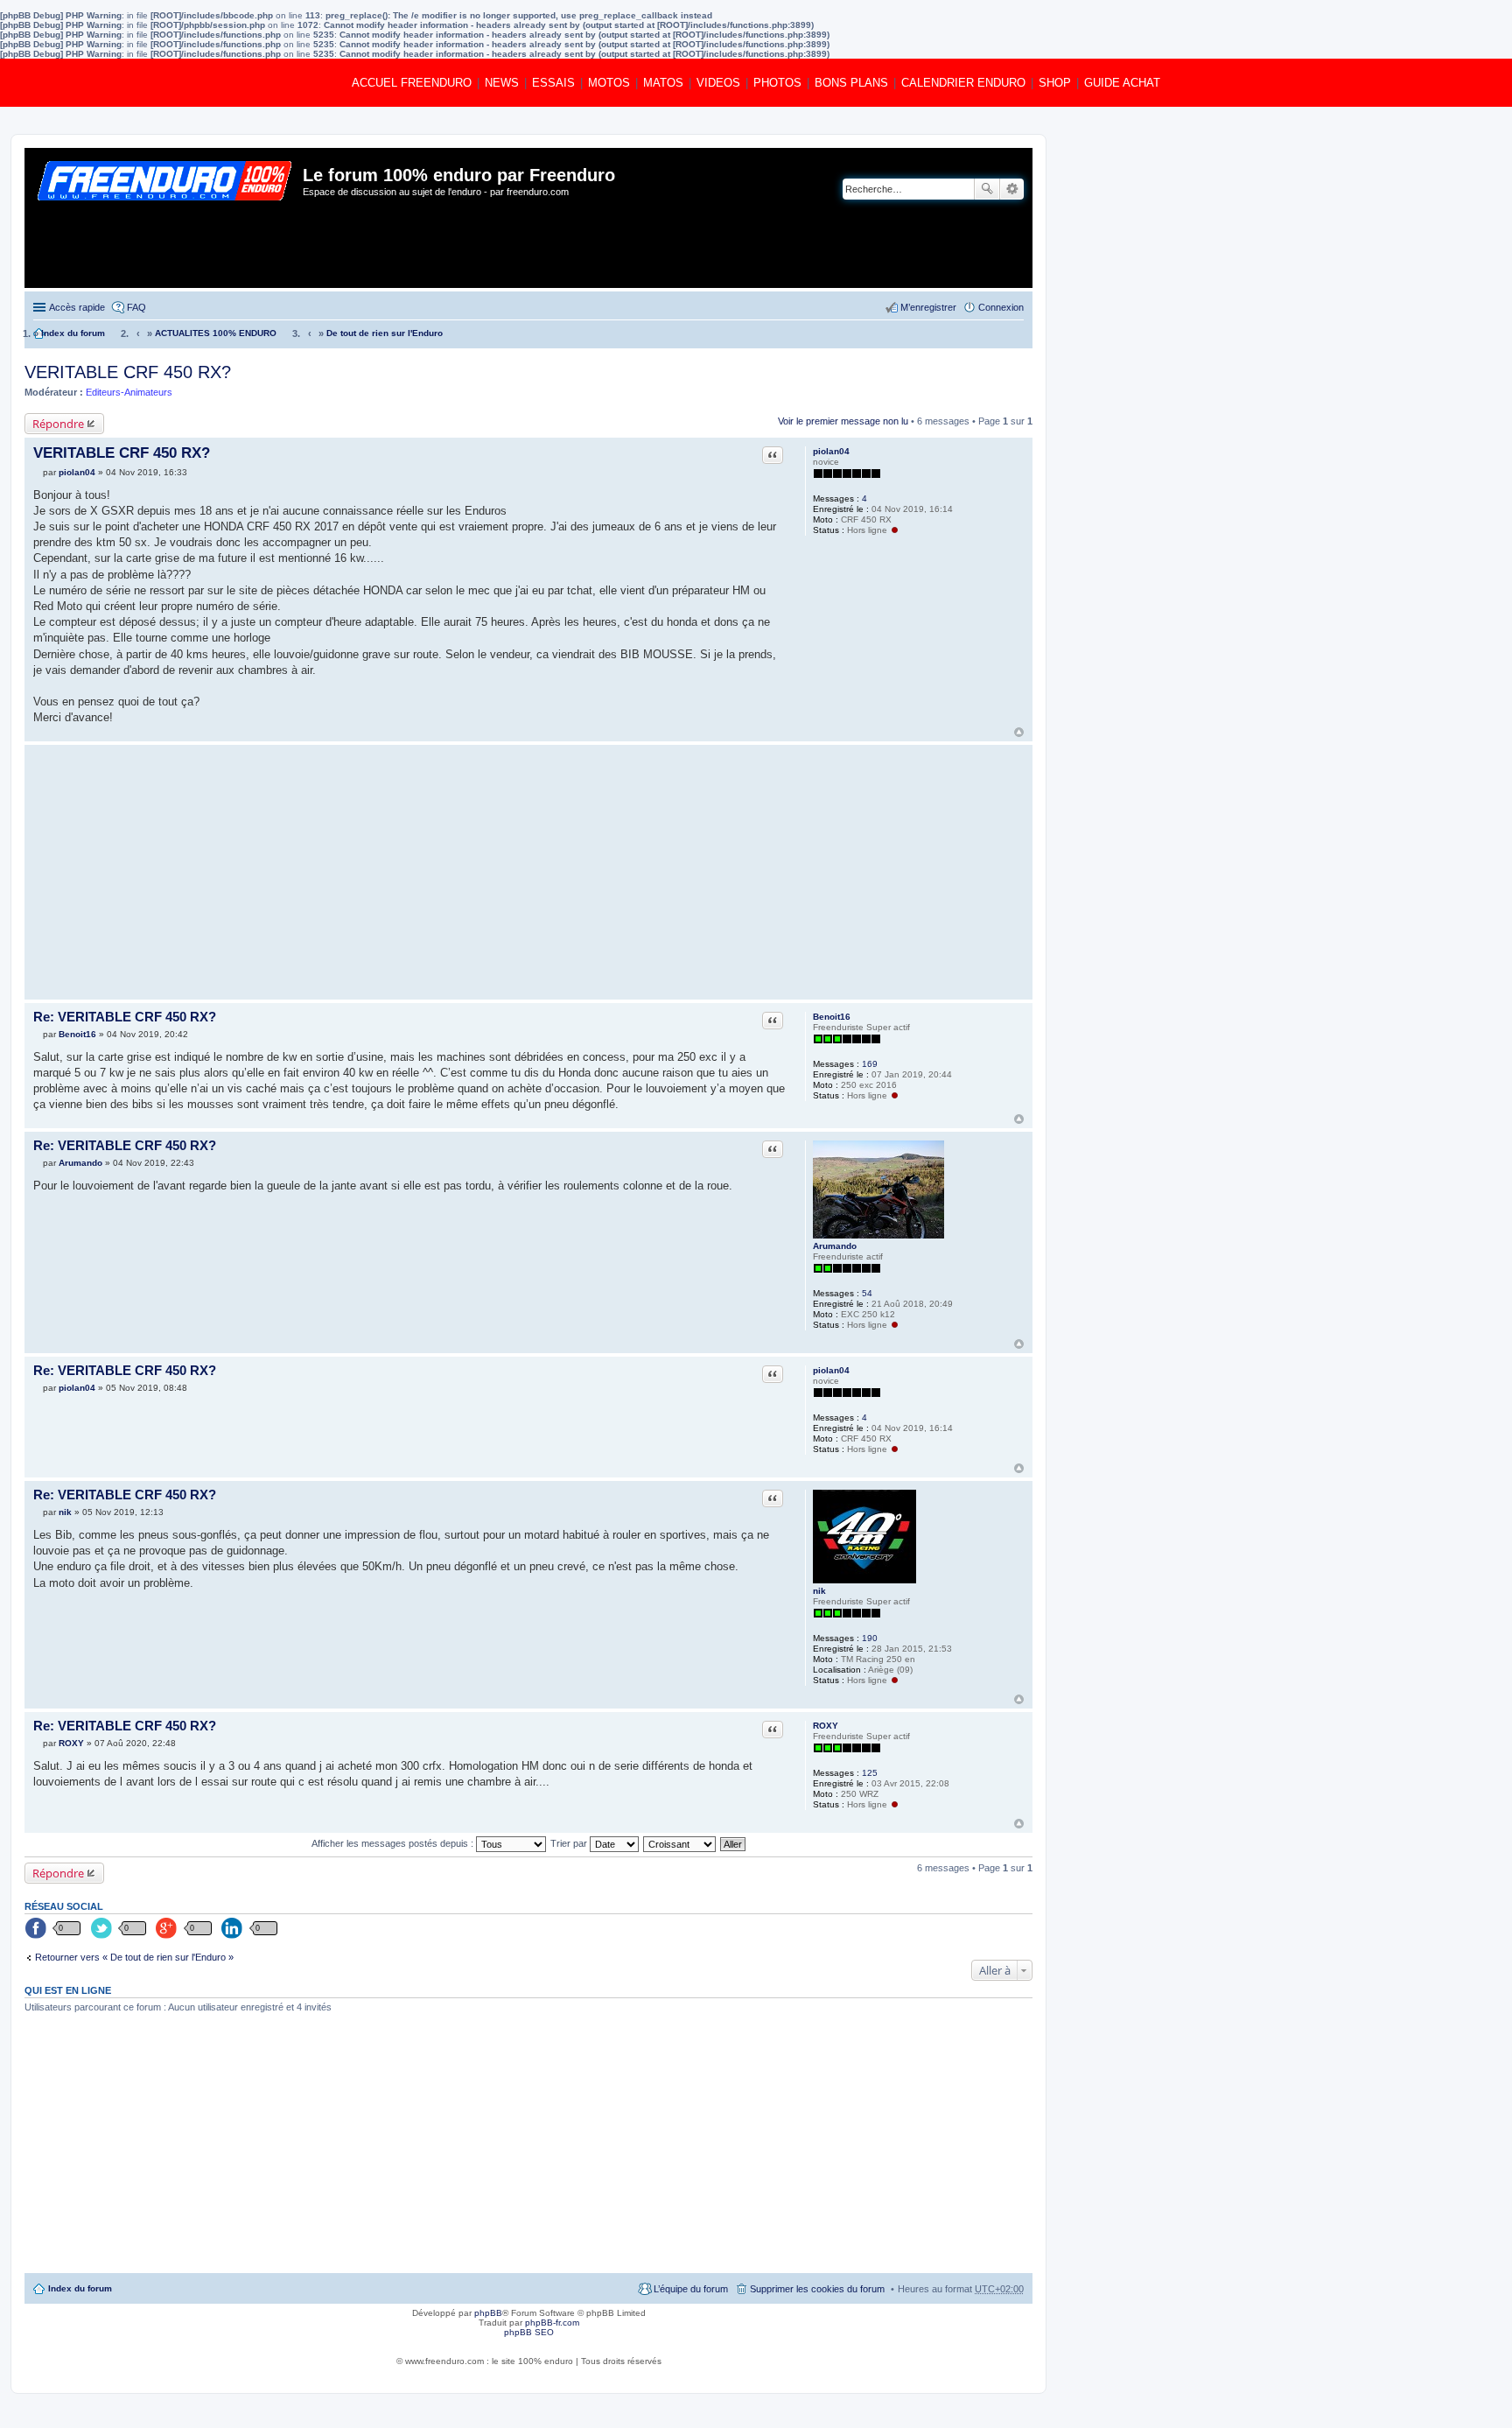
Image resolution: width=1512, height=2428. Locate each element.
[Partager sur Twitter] (102, 1929)
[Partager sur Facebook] (37, 1929)
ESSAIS (553, 83)
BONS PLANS (851, 83)
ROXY (826, 1726)
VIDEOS (718, 83)
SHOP (1055, 83)
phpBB (488, 2313)
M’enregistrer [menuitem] (928, 307)
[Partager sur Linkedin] (234, 1929)
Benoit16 (832, 1017)
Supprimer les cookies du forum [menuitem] (817, 2289)
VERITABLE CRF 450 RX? (128, 372)
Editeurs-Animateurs (129, 392)
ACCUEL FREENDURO (412, 83)
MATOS (663, 83)
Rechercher (987, 189)
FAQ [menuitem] (136, 307)
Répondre (58, 424)
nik (819, 1591)
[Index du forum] (166, 218)
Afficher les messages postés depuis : (394, 1843)
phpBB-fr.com (552, 2323)
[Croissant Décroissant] (680, 1843)
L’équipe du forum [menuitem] (691, 2289)
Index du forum (80, 2288)
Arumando (835, 1246)
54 (867, 1293)
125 (870, 1773)
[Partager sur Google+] (168, 1929)
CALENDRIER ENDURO (963, 83)
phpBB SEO (529, 2332)
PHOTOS (777, 83)
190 (870, 1638)
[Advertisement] (409, 872)
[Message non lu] (38, 472)
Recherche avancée (1012, 189)
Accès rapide (77, 307)
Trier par (570, 1843)
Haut (1019, 732)
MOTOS (609, 83)
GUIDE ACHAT (1122, 83)
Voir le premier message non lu (843, 421)
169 (870, 1064)
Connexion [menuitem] (1001, 307)
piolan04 (831, 451)
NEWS (502, 83)
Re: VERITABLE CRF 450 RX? (125, 1017)
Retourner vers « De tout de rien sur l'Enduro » (134, 1957)
